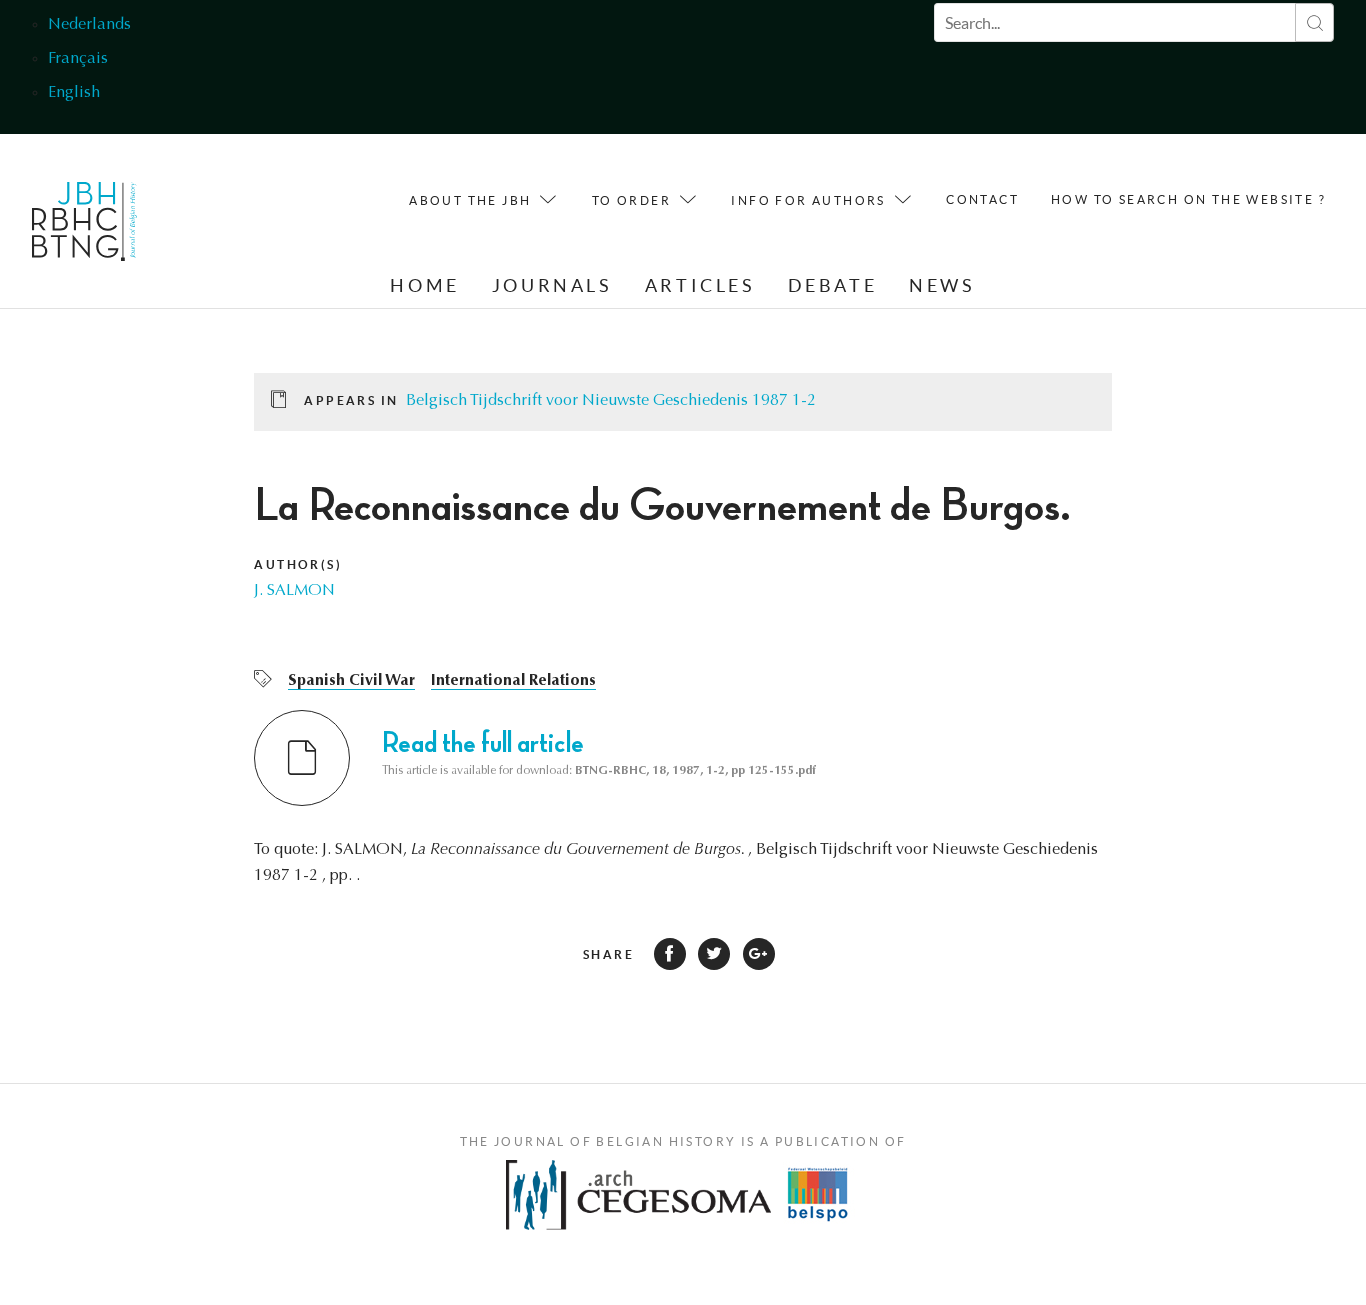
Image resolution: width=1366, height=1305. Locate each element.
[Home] (84, 226)
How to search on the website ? (1188, 199)
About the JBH (470, 200)
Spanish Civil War (351, 681)
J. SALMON (294, 591)
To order (631, 200)
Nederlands (89, 25)
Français (78, 59)
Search (1314, 22)
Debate (833, 285)
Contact (982, 199)
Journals (552, 285)
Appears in (351, 400)
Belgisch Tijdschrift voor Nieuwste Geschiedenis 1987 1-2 (611, 401)
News (942, 285)
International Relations (513, 681)
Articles (700, 285)
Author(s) (298, 564)
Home (424, 285)
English (74, 93)
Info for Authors (808, 200)
